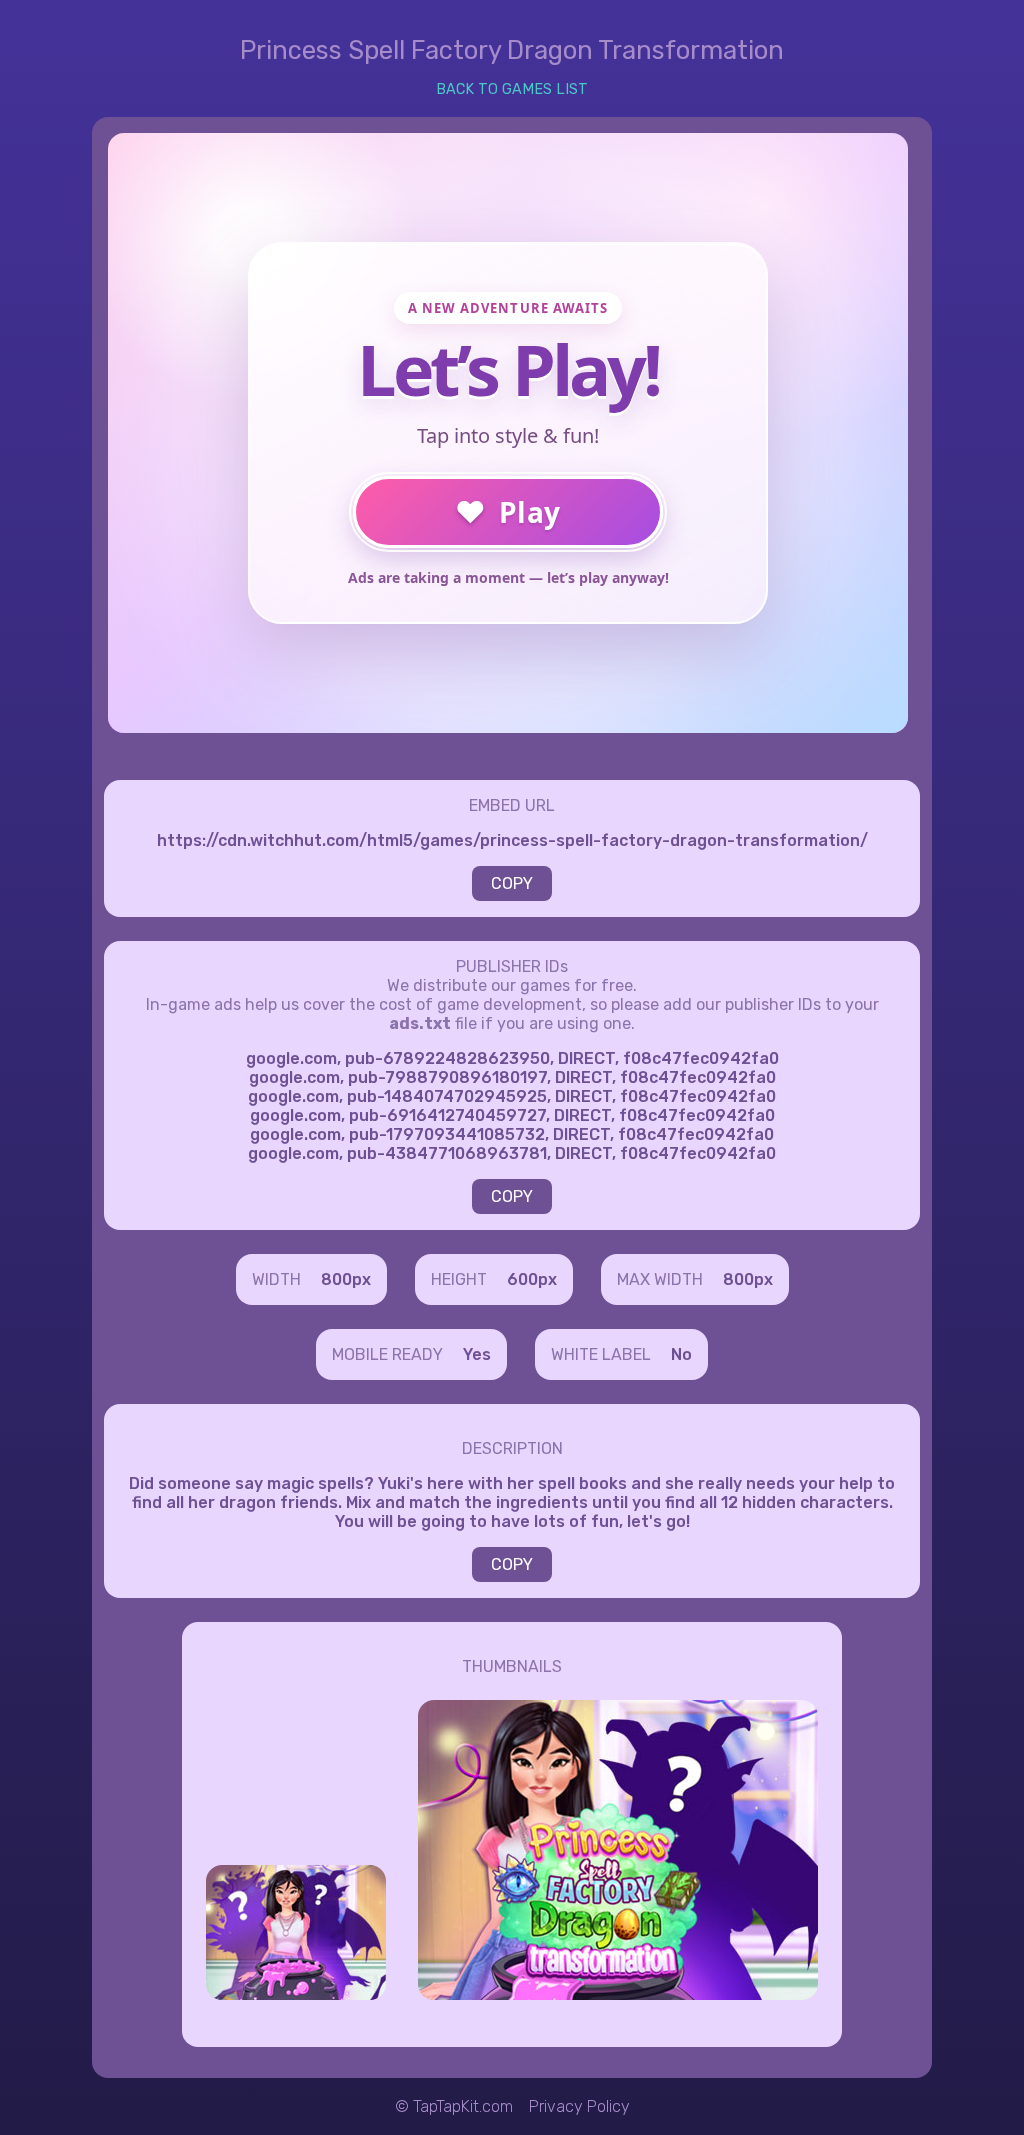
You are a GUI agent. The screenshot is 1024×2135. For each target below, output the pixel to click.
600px (532, 1279)
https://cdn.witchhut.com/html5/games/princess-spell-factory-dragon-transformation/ (512, 840)
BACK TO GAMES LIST (512, 89)
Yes (477, 1354)
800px (346, 1279)
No (681, 1354)
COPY (512, 883)
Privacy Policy (579, 2106)
